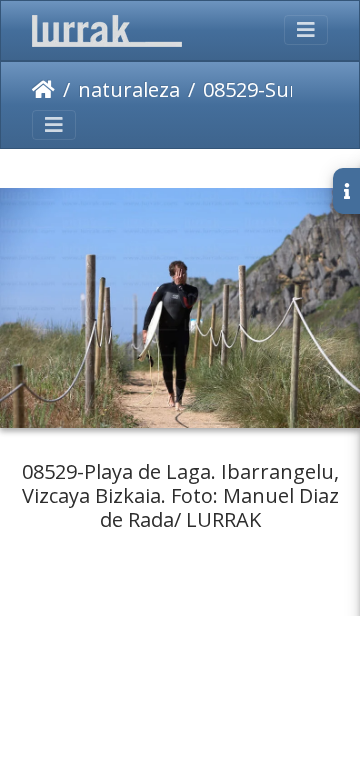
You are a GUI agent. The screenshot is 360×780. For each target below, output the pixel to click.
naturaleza (129, 89)
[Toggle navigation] (306, 30)
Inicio (43, 90)
